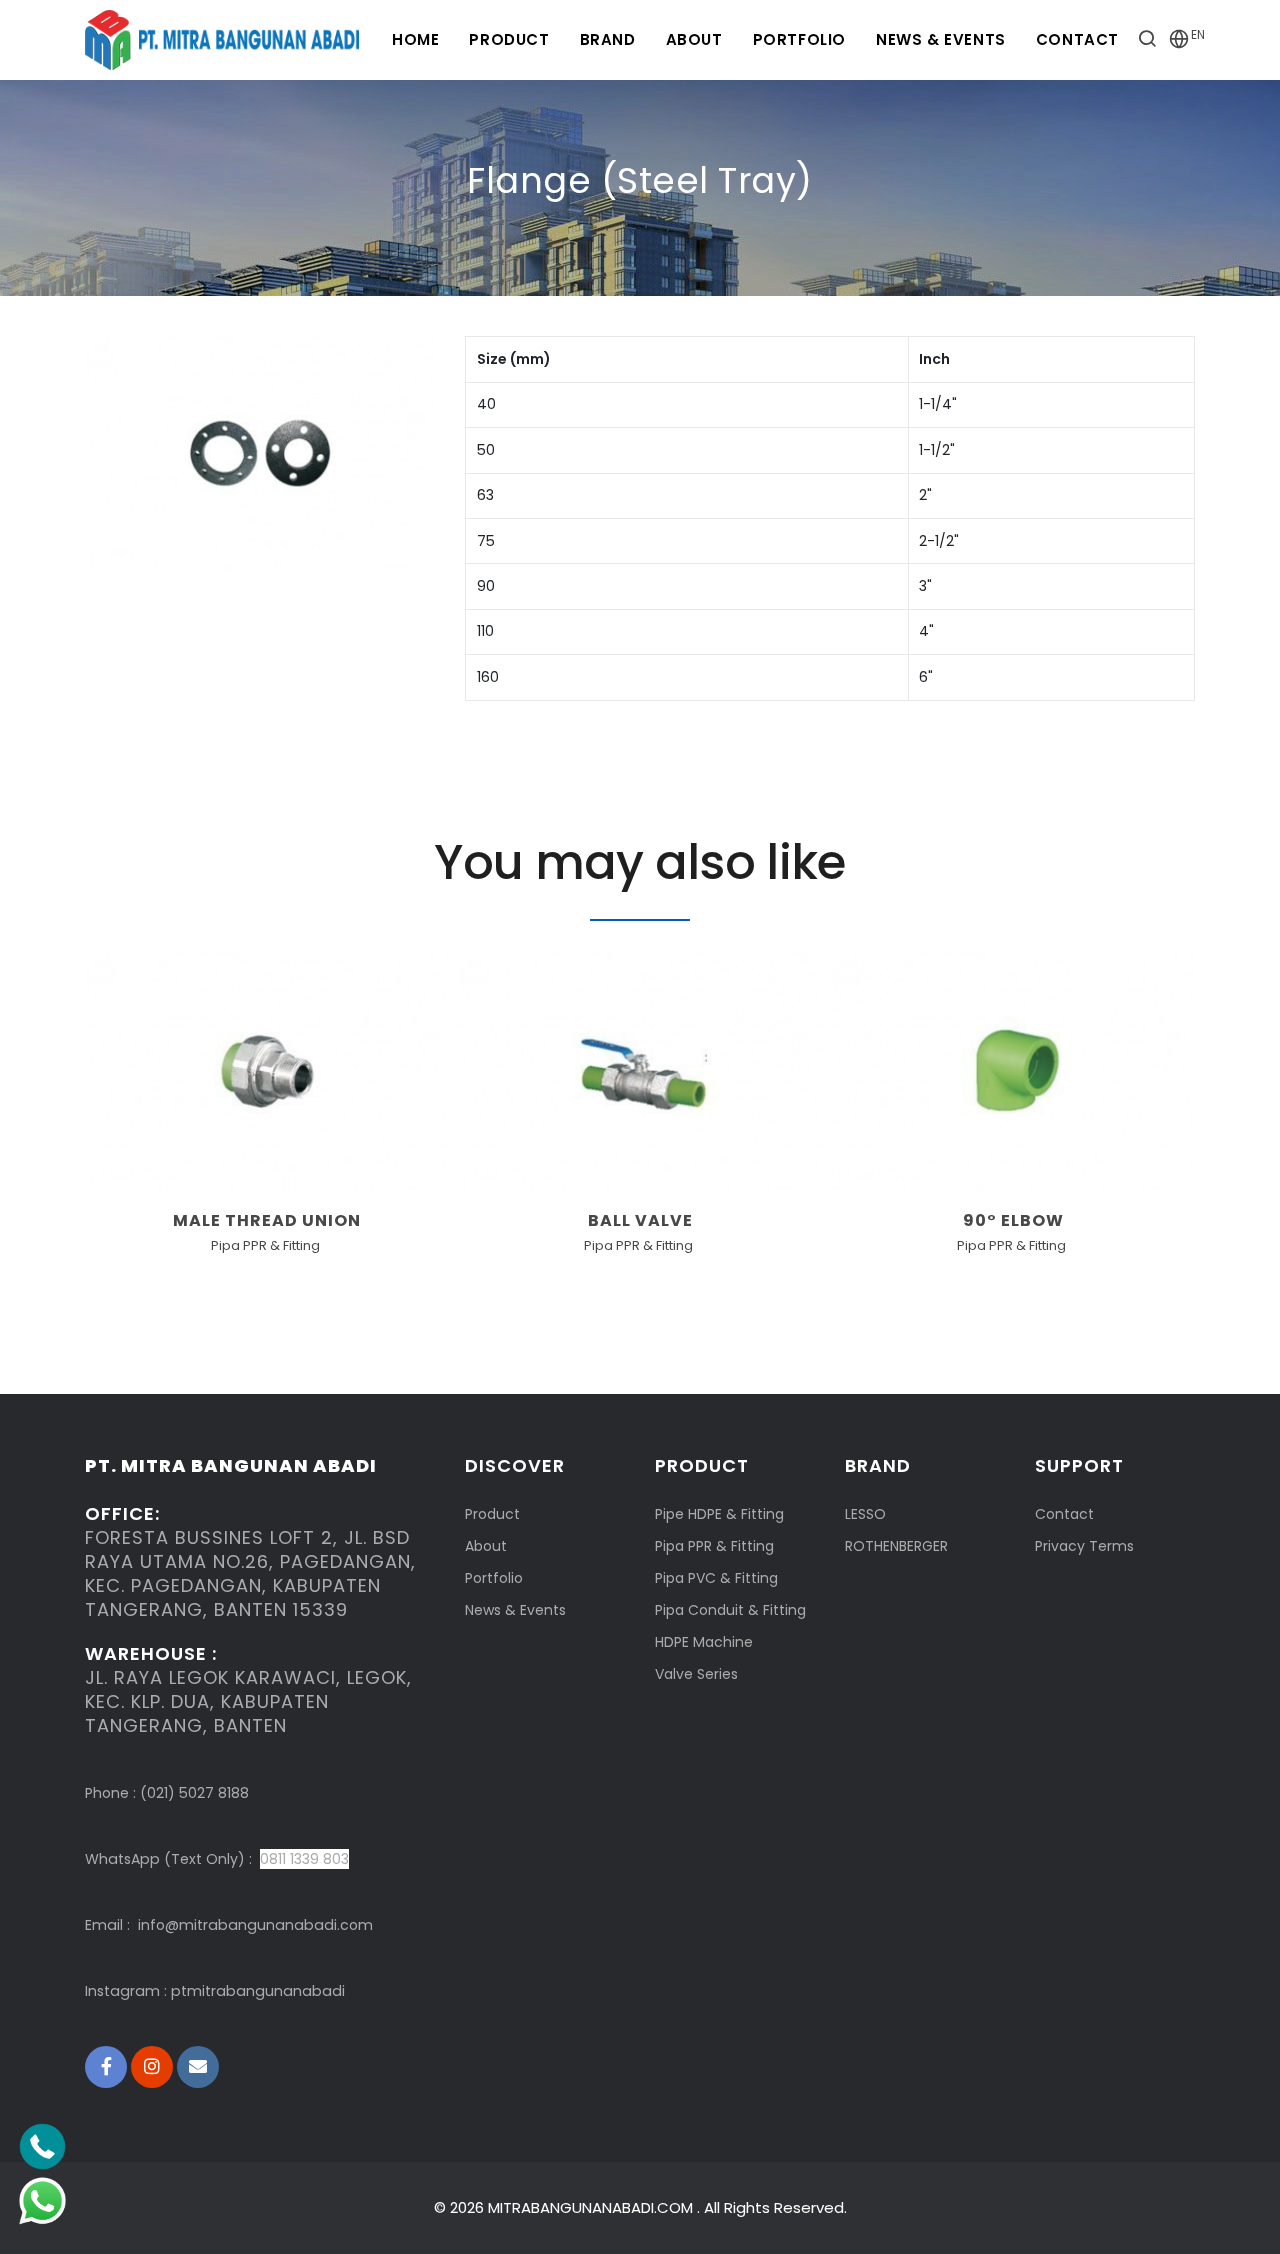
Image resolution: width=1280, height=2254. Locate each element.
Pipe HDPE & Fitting (719, 1514)
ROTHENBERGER (896, 1546)
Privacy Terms (1084, 1546)
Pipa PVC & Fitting (716, 1578)
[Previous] (105, 1109)
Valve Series (696, 1674)
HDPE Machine (704, 1642)
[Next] (1175, 1109)
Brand (608, 39)
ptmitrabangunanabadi (258, 1991)
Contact (1077, 39)
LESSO (865, 1514)
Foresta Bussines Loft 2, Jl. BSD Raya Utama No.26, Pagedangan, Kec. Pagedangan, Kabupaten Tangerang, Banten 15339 (250, 1573)
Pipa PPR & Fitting (714, 1546)
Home (415, 39)
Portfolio (799, 39)
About (694, 39)
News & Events (941, 39)
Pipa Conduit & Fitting (730, 1610)
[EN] (1179, 42)
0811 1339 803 (304, 1859)
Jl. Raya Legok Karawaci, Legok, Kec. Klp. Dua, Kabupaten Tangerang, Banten (248, 1701)
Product (509, 39)
